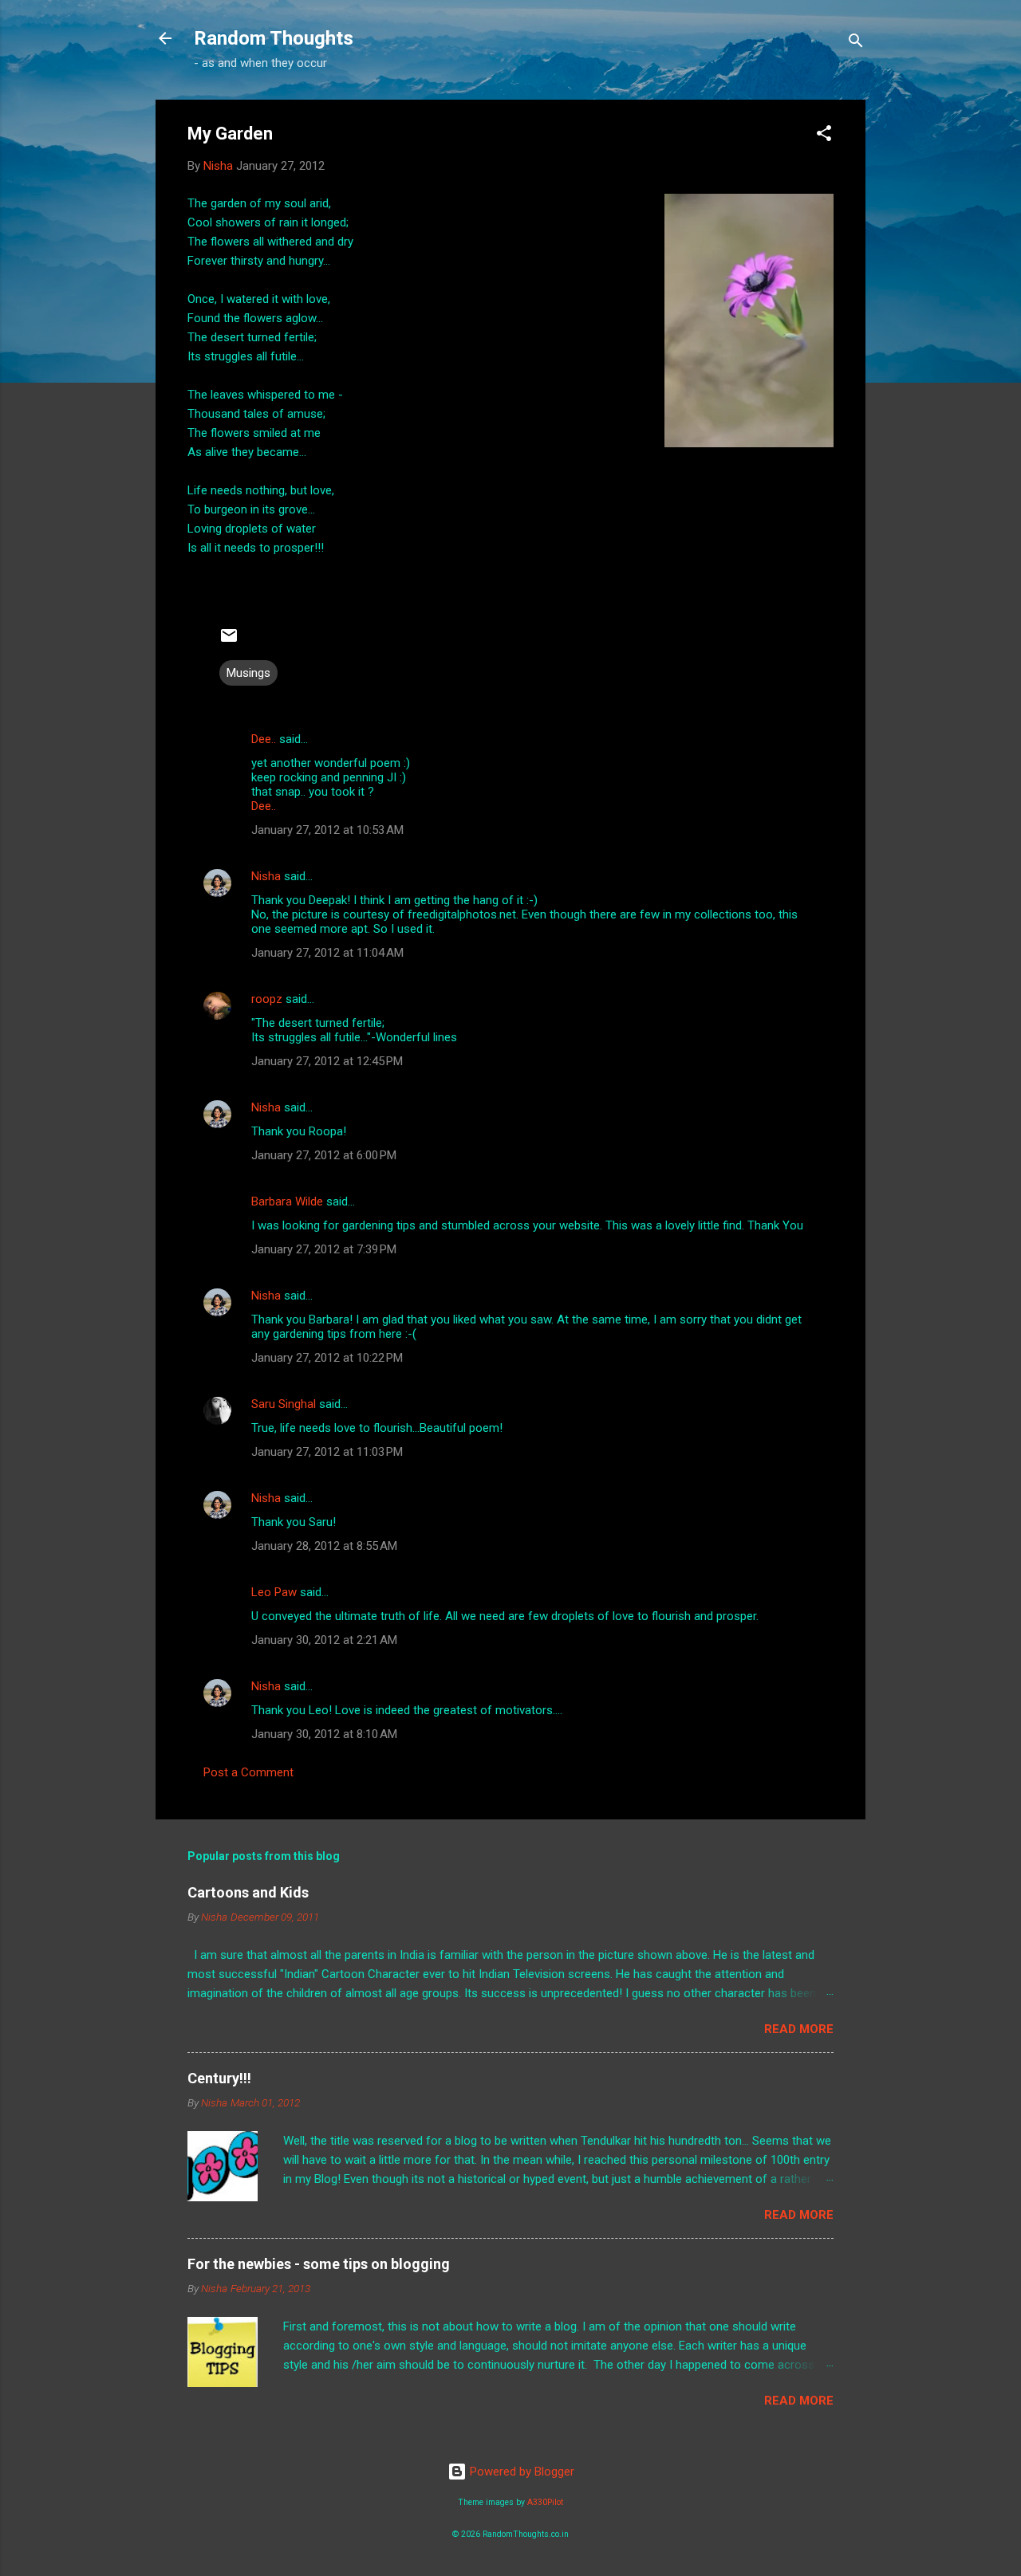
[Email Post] (229, 641)
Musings (248, 673)
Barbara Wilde (287, 1201)
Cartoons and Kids (248, 1892)
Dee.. (264, 739)
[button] (824, 136)
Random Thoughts (274, 38)
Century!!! (219, 2078)
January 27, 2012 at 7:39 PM (324, 1249)
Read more (799, 2029)
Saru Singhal (284, 1404)
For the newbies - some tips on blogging (319, 2264)
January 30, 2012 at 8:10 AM (324, 1734)
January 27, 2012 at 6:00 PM (324, 1155)
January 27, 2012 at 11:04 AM (327, 953)
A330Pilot (545, 2502)
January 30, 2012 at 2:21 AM (324, 1640)
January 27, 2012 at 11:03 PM (327, 1452)
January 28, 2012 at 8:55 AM (324, 1546)
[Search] (856, 43)
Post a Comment (248, 1772)
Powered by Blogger (520, 2472)
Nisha (266, 876)
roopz (267, 999)
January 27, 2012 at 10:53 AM (327, 830)
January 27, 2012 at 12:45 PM (327, 1061)
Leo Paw (274, 1592)
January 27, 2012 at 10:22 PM (327, 1358)
